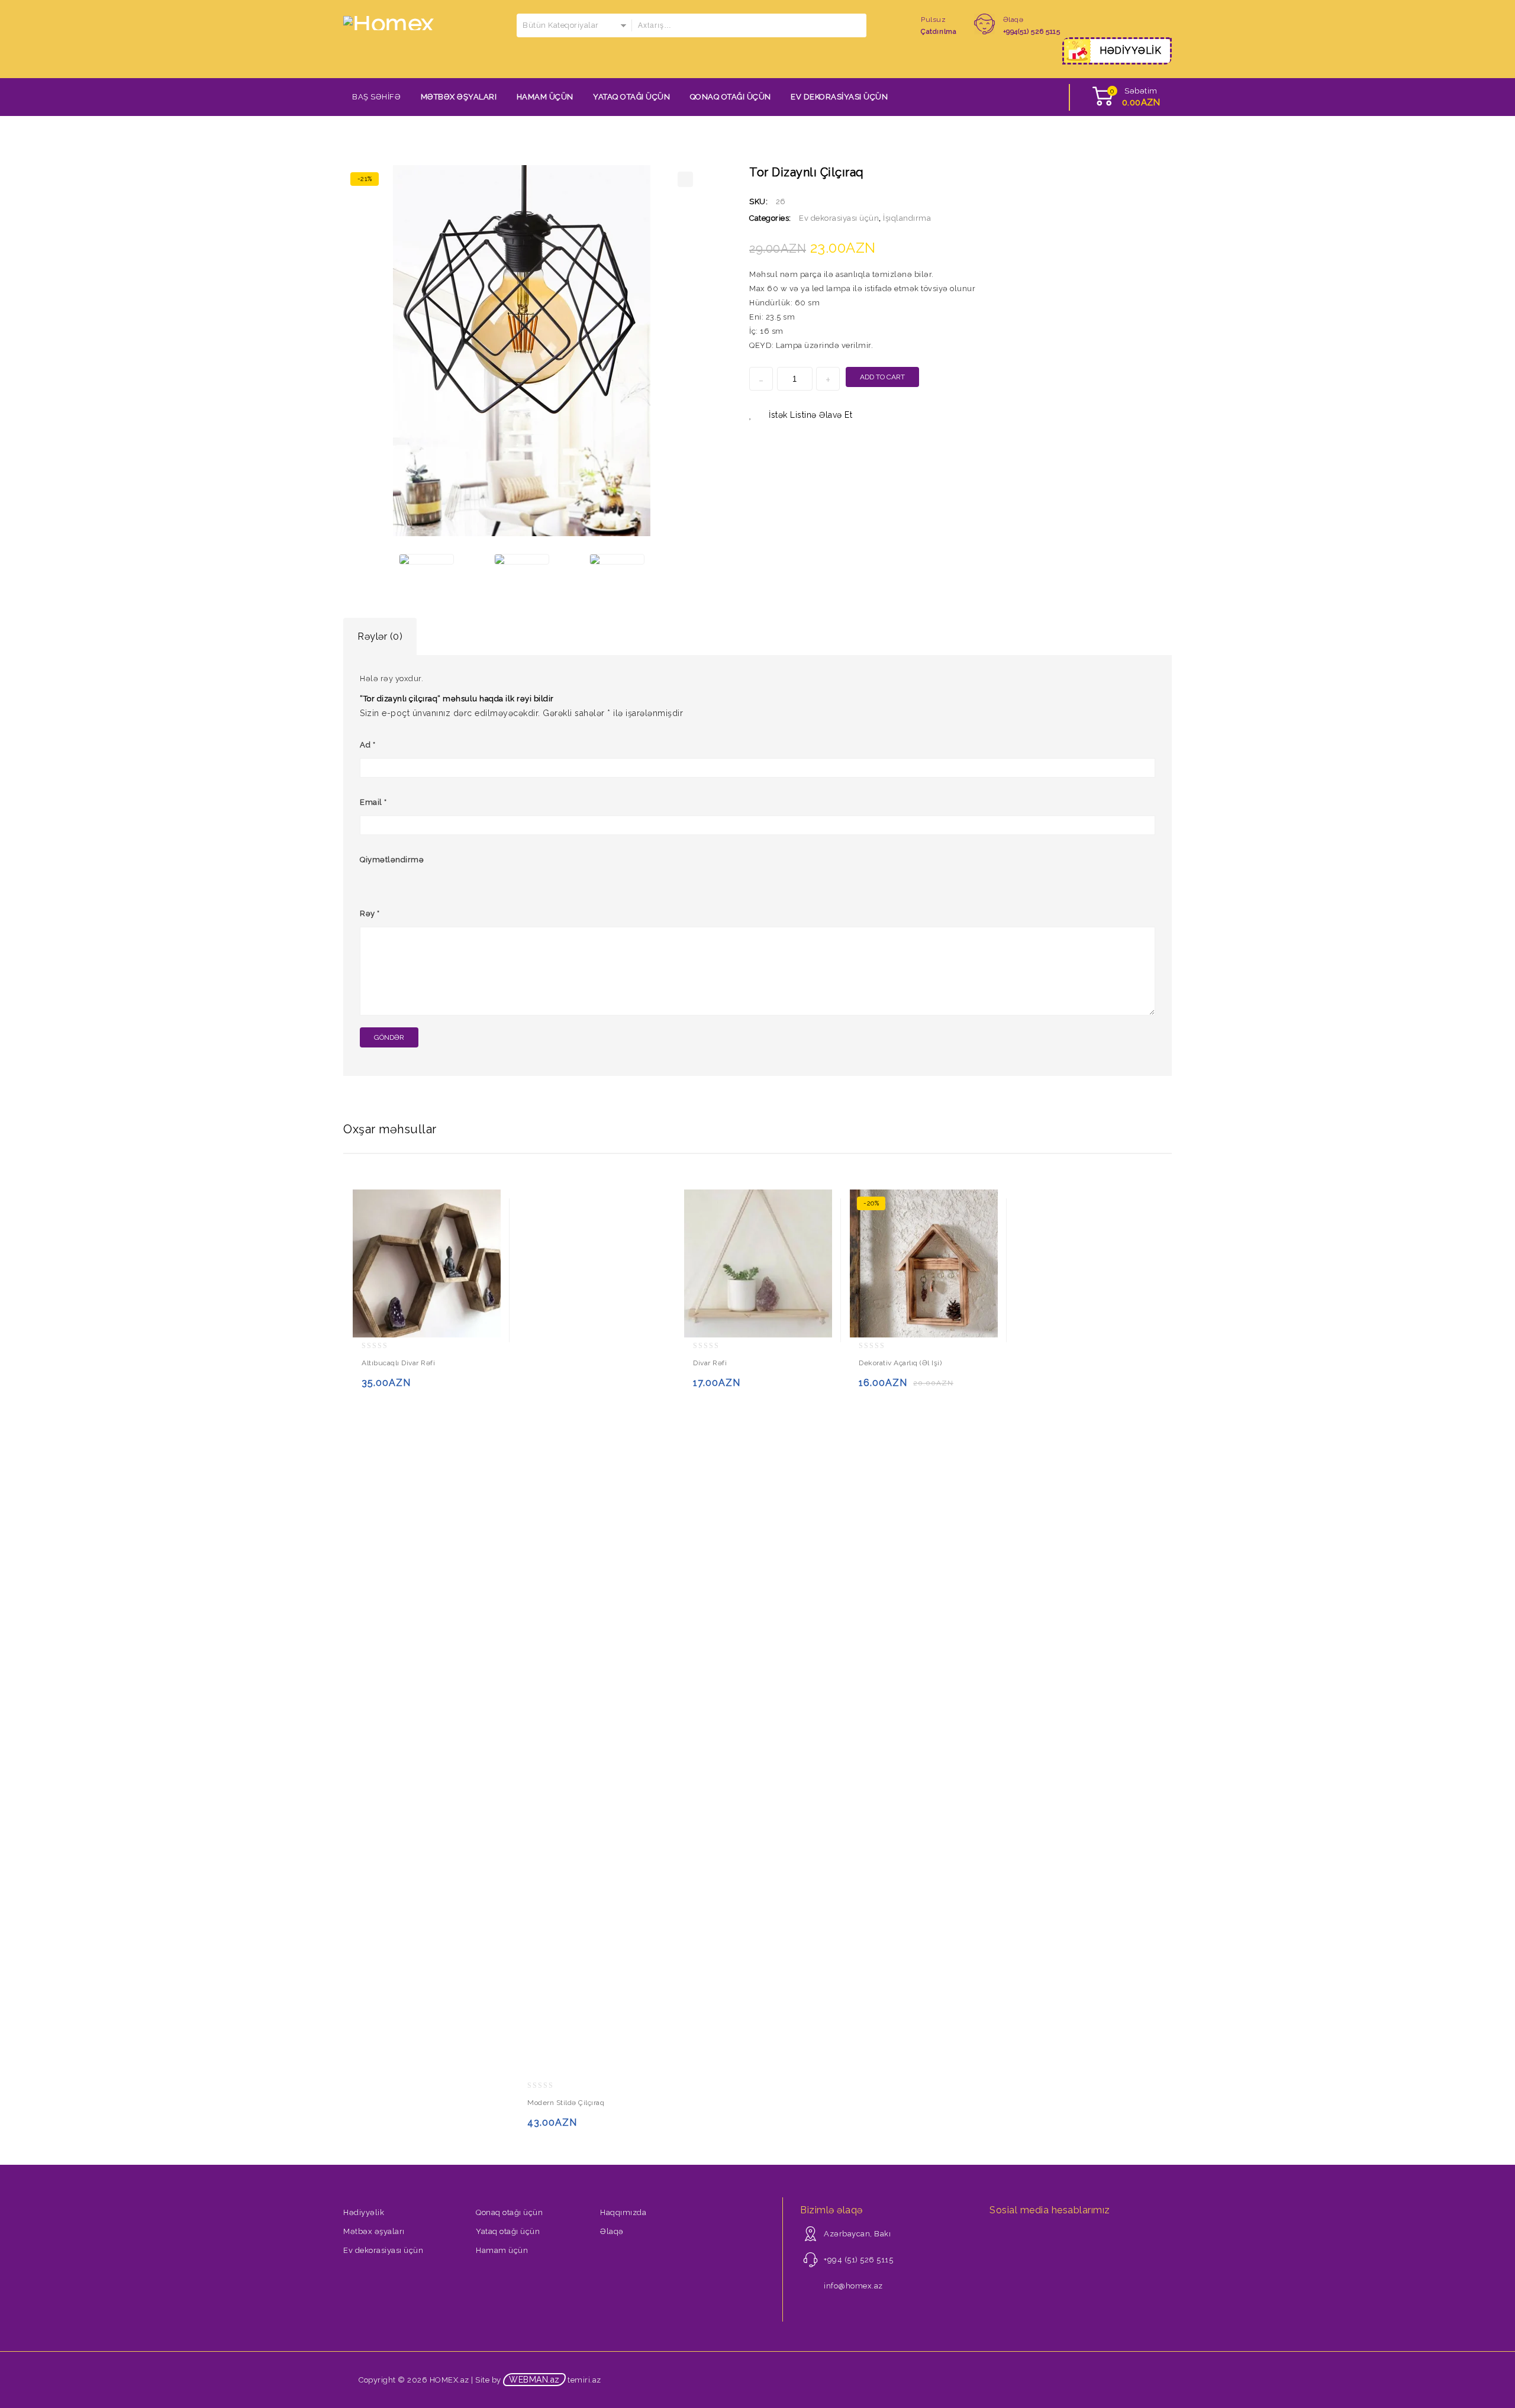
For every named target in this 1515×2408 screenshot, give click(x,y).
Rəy (370, 913)
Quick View (419, 1388)
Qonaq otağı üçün (731, 97)
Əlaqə (612, 2231)
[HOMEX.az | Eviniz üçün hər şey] (389, 22)
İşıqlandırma (907, 218)
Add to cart (882, 377)
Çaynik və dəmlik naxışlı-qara (1156, 172)
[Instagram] (1013, 2237)
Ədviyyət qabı (1140, 172)
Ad (368, 745)
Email (373, 802)
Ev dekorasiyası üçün (839, 97)
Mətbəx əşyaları (459, 97)
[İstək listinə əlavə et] (396, 1388)
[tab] (380, 637)
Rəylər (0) (380, 636)
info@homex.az (853, 2286)
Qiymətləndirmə (392, 860)
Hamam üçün (545, 97)
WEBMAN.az (534, 2380)
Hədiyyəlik (364, 2212)
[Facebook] (997, 2237)
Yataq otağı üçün (631, 97)
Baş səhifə (376, 97)
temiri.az (584, 2380)
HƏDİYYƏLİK (1130, 51)
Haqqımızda (623, 2212)
